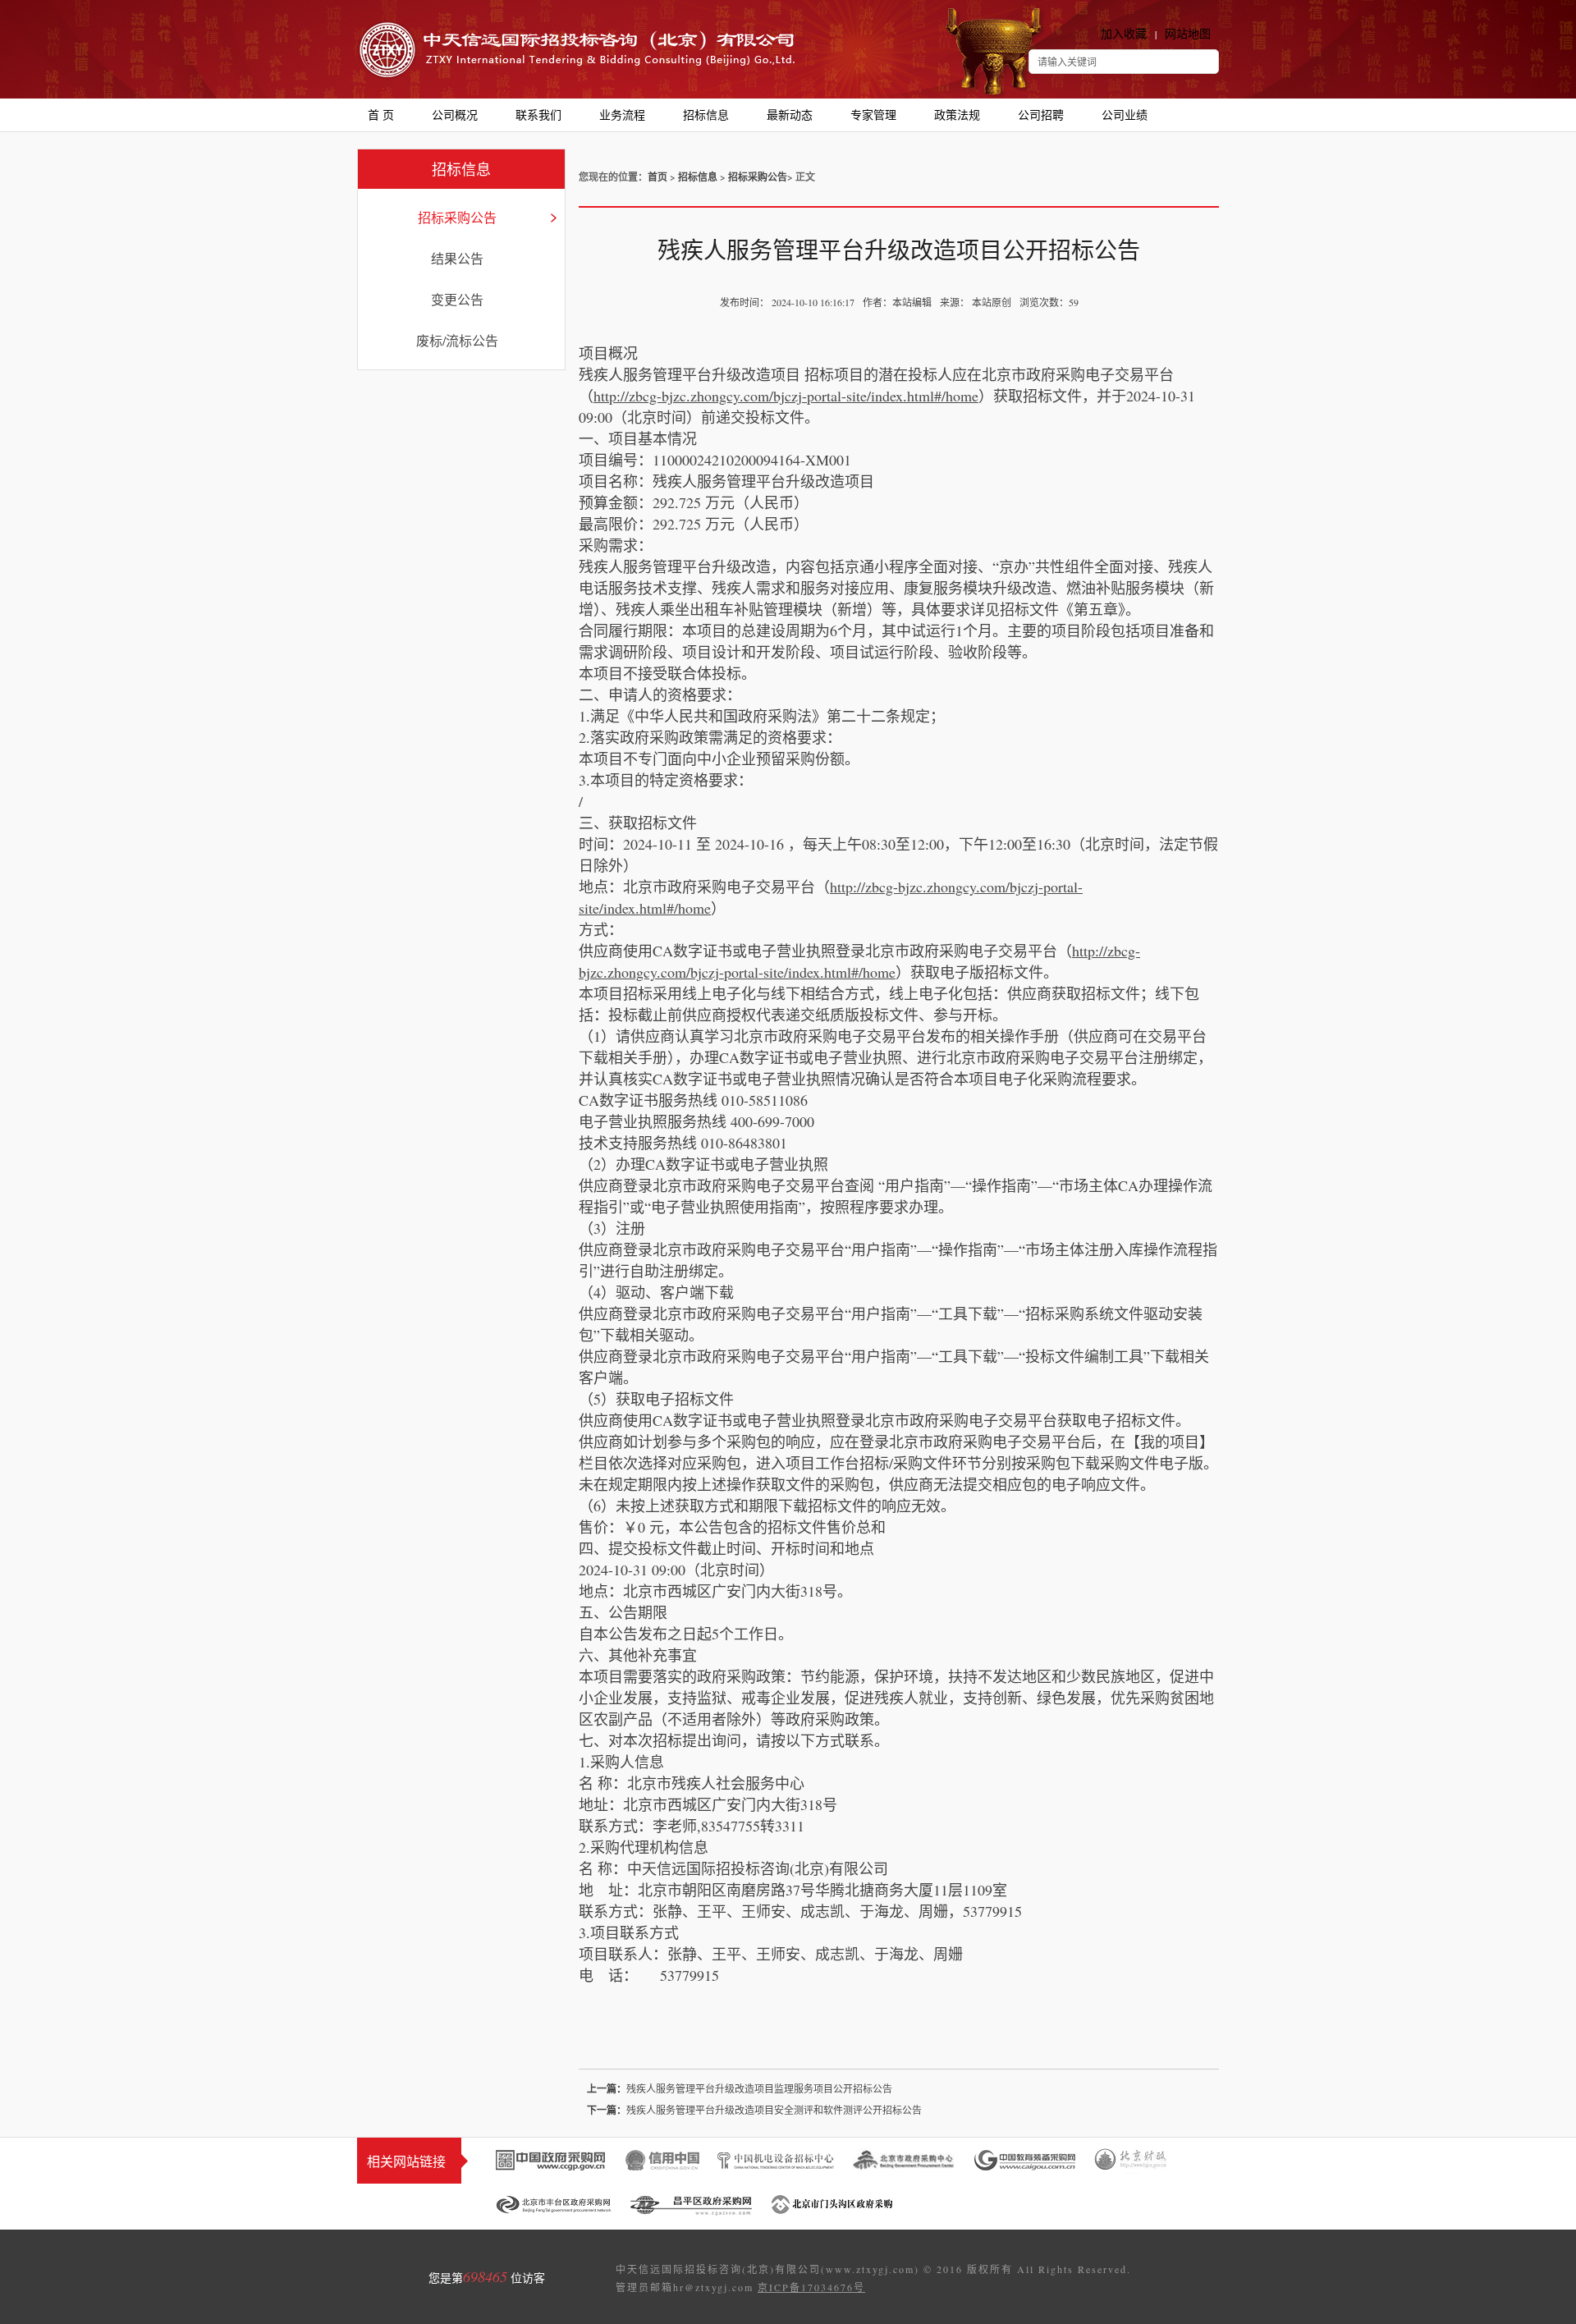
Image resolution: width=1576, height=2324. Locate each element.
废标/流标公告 (457, 340)
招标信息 (698, 177)
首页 (657, 177)
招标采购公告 (457, 217)
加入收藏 (1124, 33)
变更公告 (457, 299)
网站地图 (1188, 33)
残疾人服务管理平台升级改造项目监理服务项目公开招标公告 (759, 2088)
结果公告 (457, 258)
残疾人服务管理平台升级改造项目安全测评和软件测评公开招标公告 (774, 2110)
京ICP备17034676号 (811, 2287)
